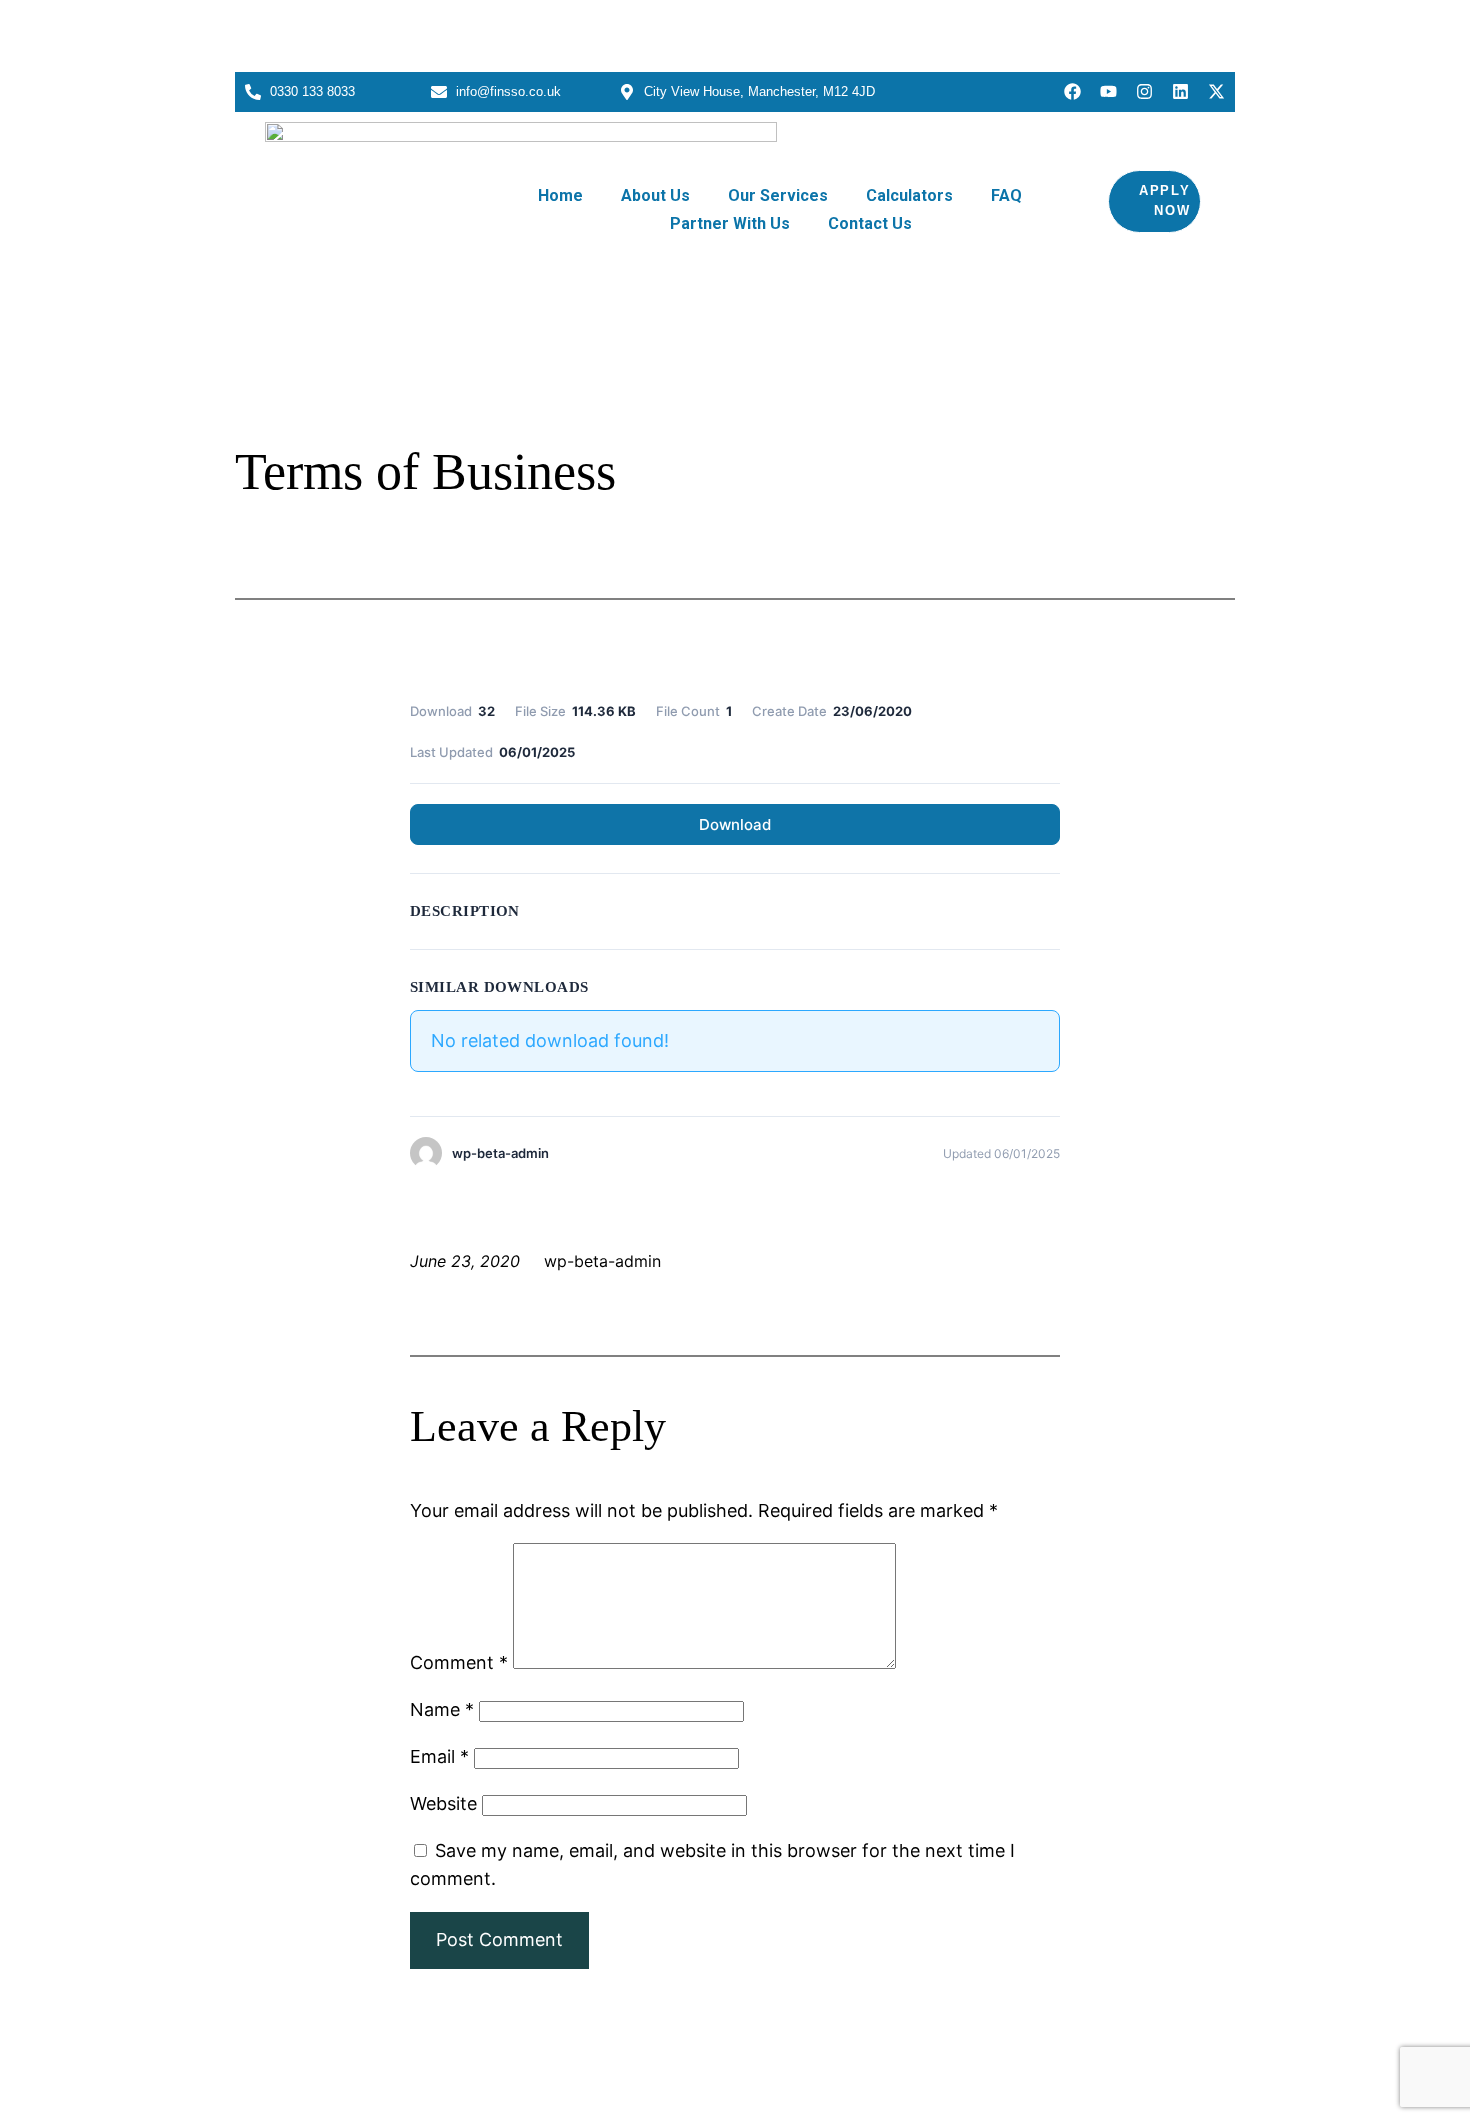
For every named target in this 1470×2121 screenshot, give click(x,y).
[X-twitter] (1216, 91)
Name (442, 1709)
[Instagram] (1144, 91)
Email (439, 1756)
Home (560, 195)
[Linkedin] (1180, 91)
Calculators (909, 195)
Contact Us (870, 223)
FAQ (1006, 195)
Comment (459, 1662)
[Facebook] (1072, 91)
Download (735, 824)
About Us (655, 195)
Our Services (778, 195)
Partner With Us (730, 223)
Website (443, 1803)
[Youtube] (1108, 91)
